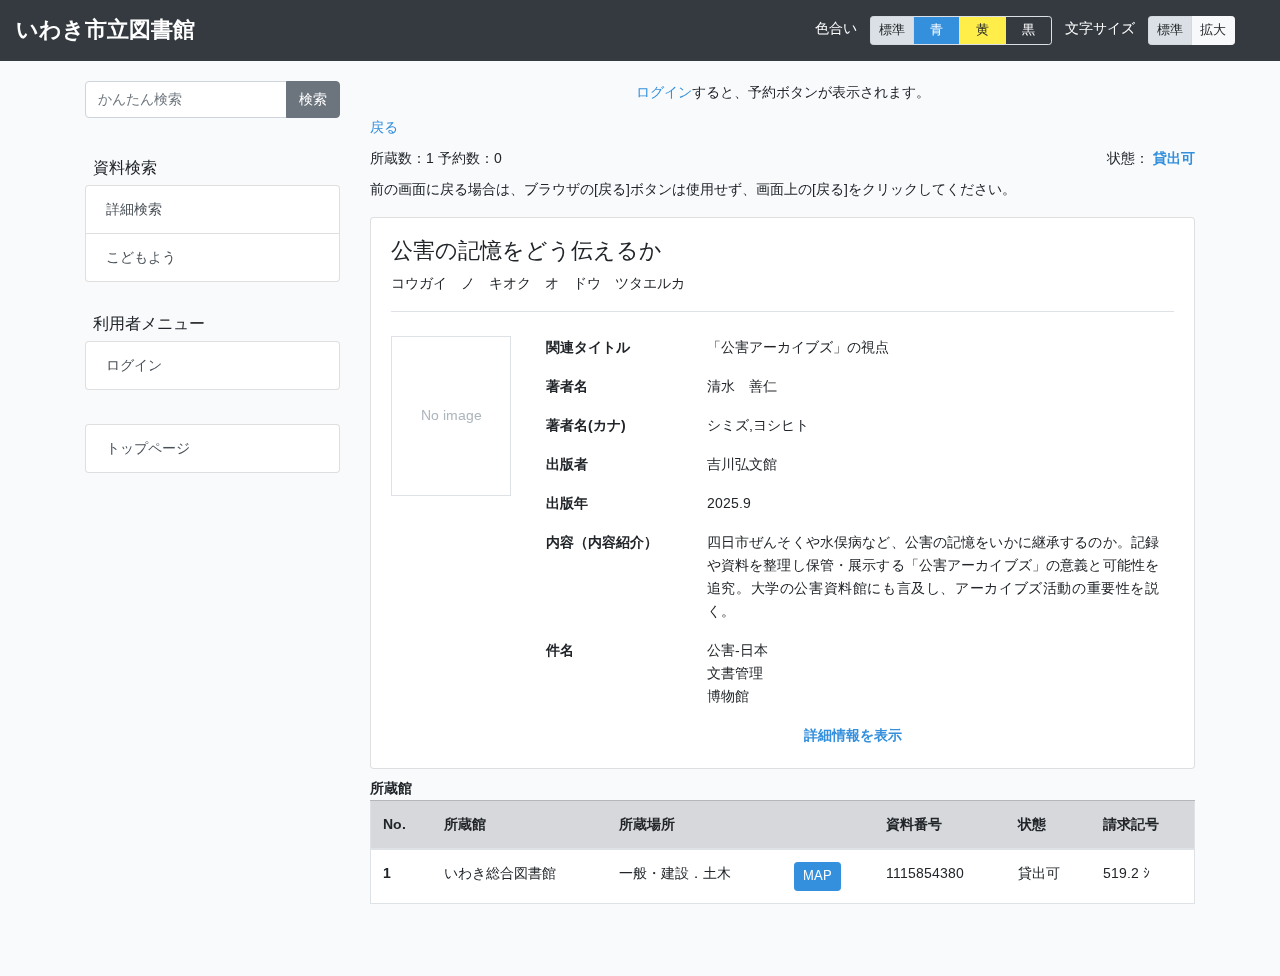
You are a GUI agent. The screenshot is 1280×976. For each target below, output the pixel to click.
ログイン (134, 365)
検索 (313, 99)
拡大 (1213, 30)
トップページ (148, 448)
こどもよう (141, 257)
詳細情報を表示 (853, 735)
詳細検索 (134, 209)
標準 (892, 30)
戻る (384, 127)
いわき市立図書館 (105, 29)
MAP (817, 876)
